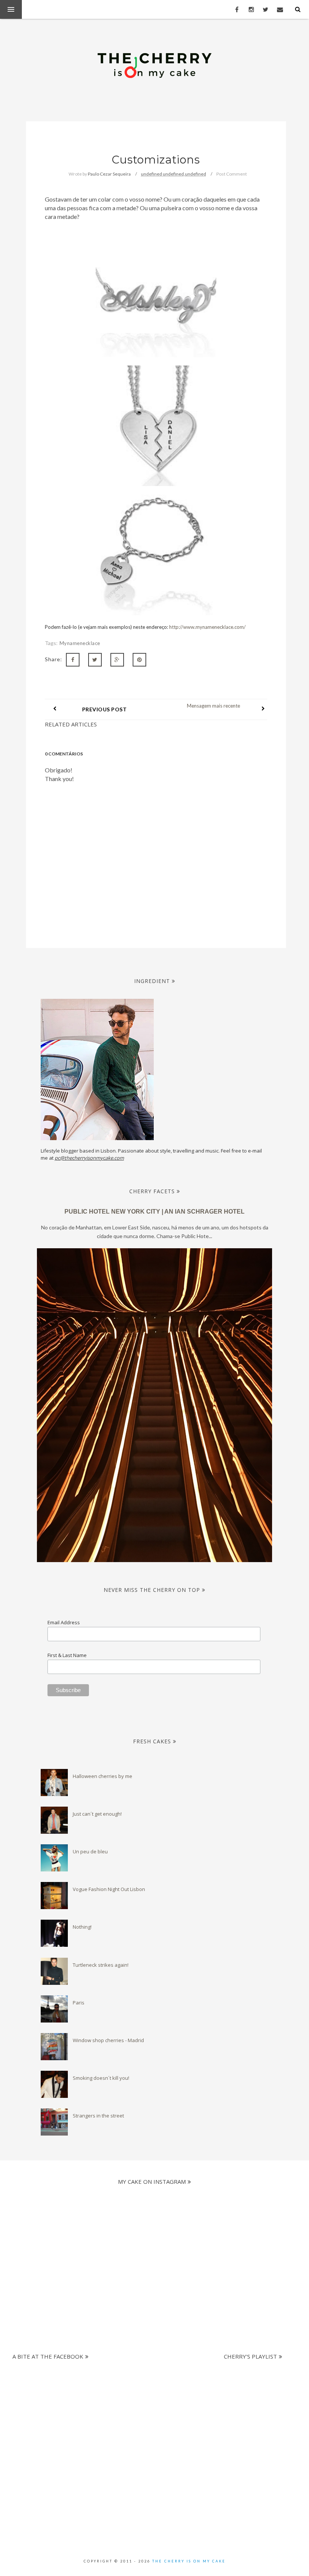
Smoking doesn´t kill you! (101, 2078)
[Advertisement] (152, 2401)
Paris (79, 2003)
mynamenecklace (80, 643)
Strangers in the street (98, 2116)
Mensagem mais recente (213, 706)
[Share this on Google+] (117, 660)
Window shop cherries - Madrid (108, 2040)
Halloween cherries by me (102, 1776)
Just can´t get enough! (97, 1814)
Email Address (64, 1622)
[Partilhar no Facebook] (73, 660)
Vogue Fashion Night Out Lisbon (109, 1889)
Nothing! (82, 1927)
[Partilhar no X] (95, 660)
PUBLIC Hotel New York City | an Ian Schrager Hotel (154, 1212)
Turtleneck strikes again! (101, 1965)
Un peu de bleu (90, 1851)
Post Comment (232, 174)
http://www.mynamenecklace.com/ (207, 627)
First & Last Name (67, 1655)
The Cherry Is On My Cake (189, 2561)
